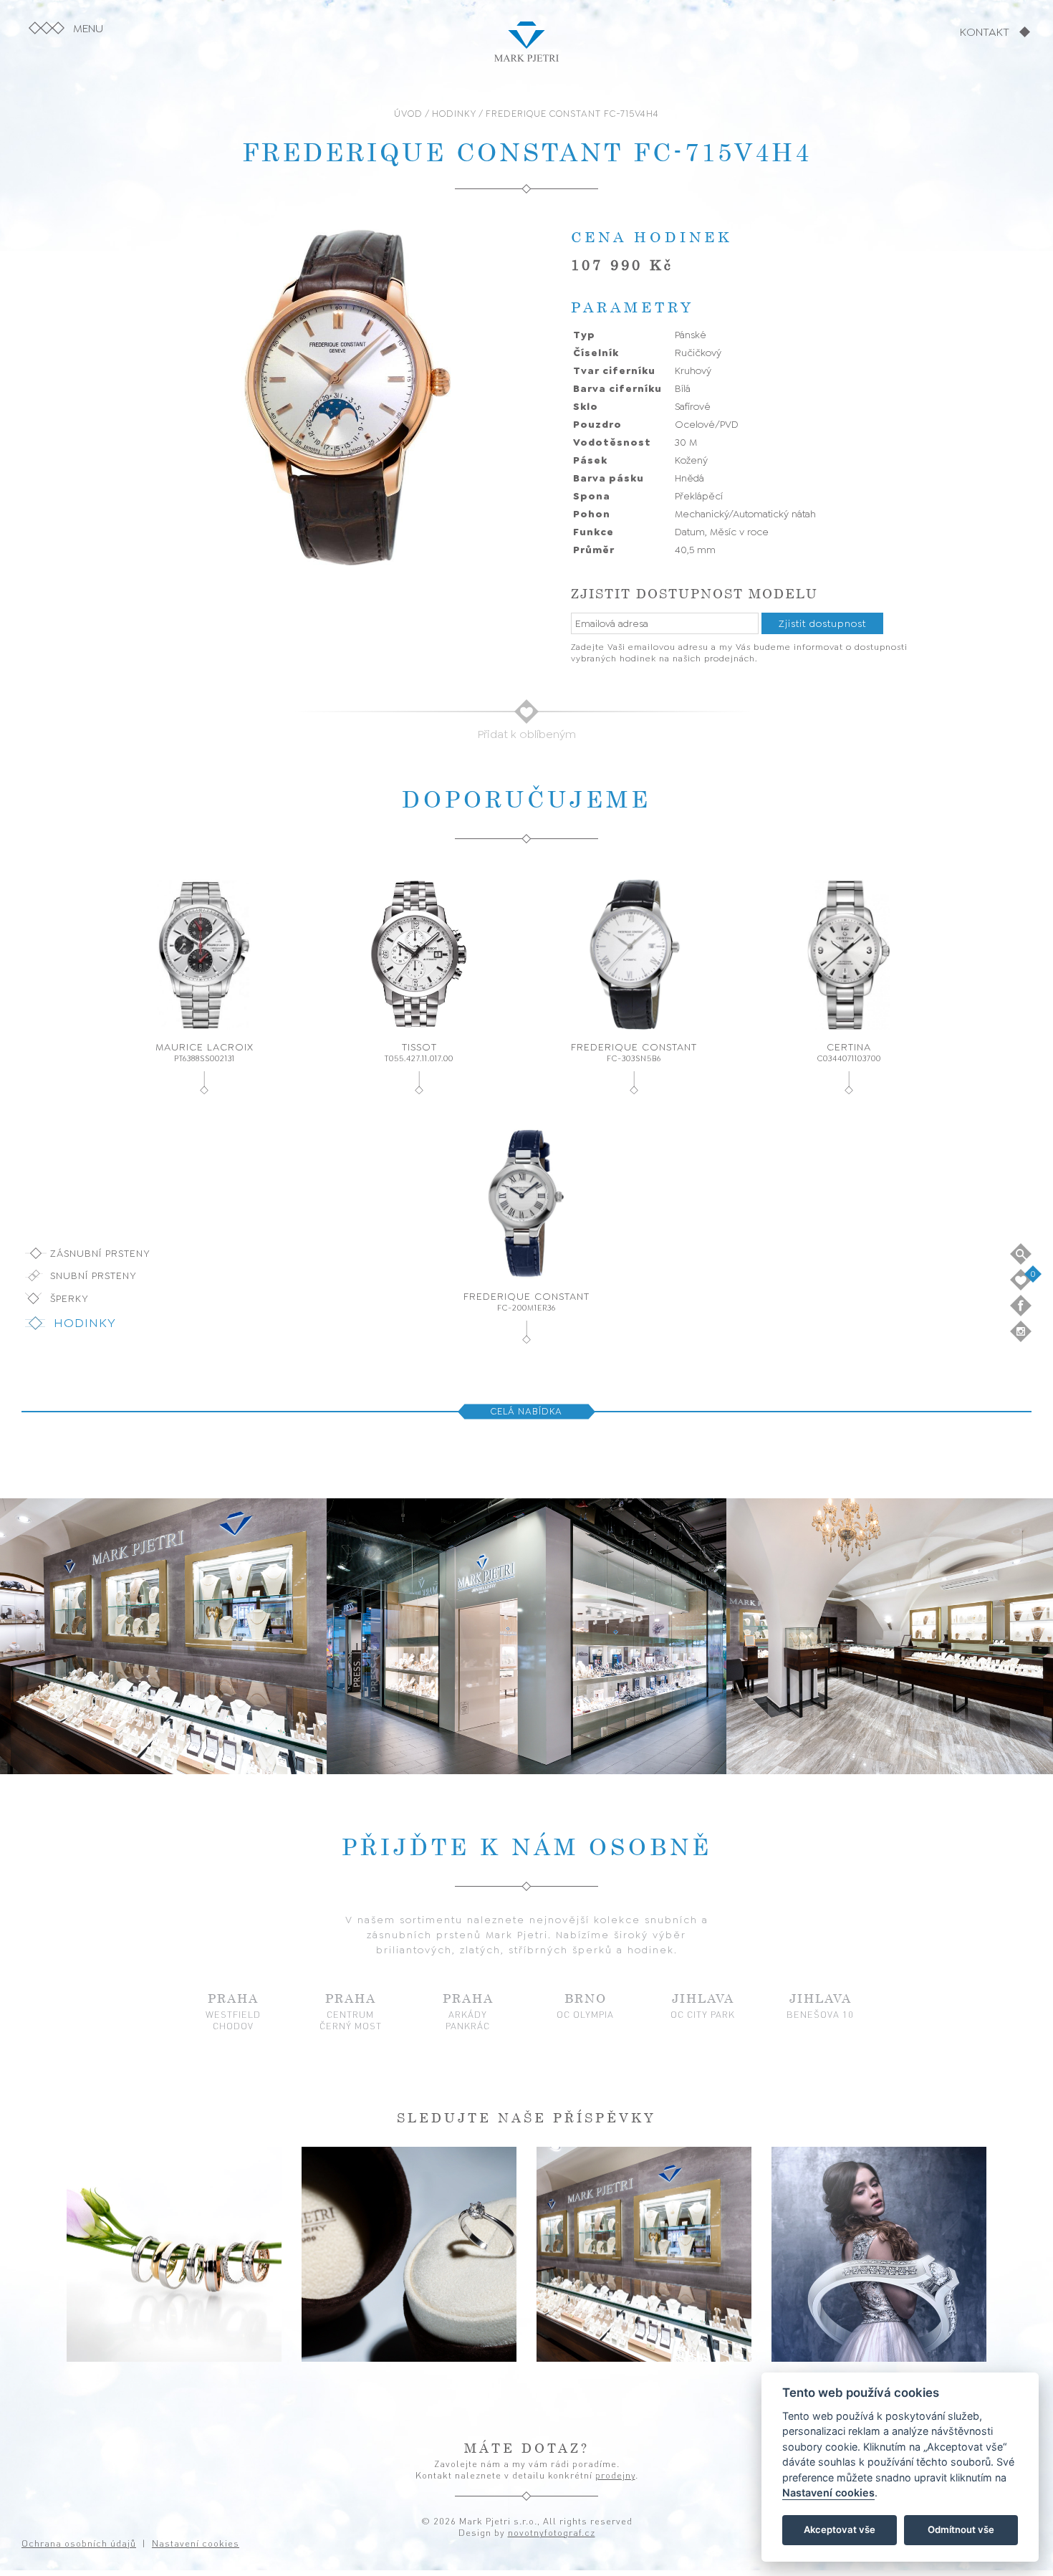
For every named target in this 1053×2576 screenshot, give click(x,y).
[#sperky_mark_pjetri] (409, 2254)
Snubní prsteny (93, 1275)
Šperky (69, 1298)
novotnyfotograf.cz (552, 2532)
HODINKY (454, 114)
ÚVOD (408, 114)
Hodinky (85, 1323)
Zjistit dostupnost (822, 623)
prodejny (615, 2475)
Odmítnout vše (961, 2530)
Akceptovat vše (840, 2530)
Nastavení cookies (828, 2493)
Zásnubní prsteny (100, 1253)
